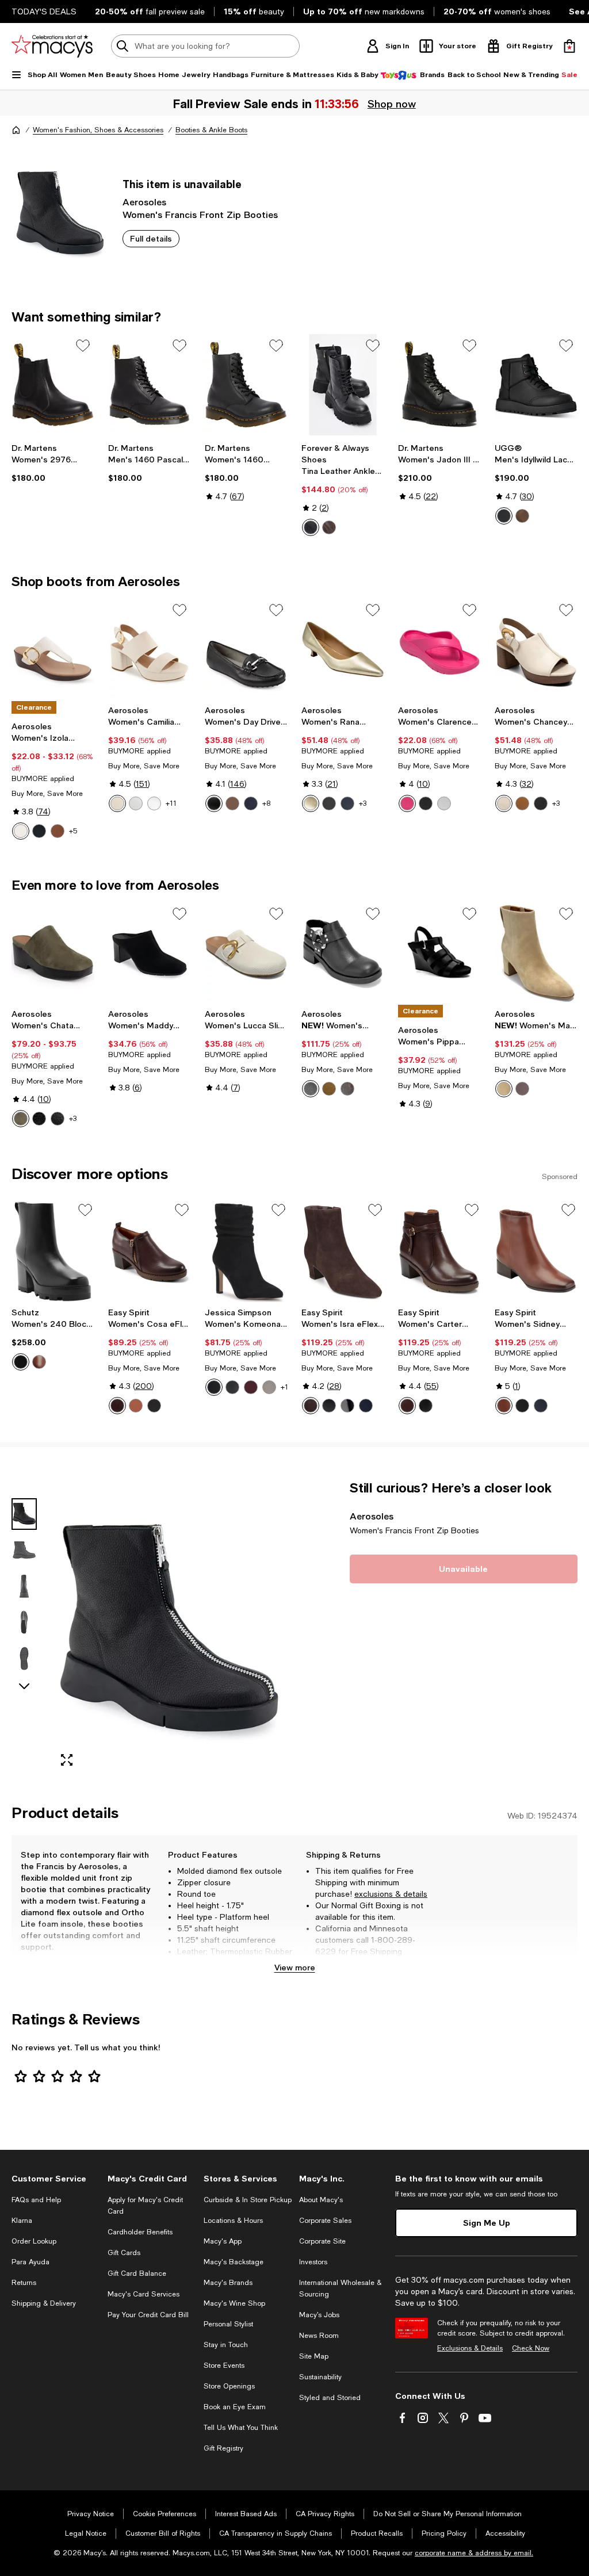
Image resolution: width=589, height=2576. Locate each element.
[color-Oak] (522, 516)
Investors (313, 2262)
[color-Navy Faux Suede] (251, 803)
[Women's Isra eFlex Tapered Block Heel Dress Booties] (343, 1251)
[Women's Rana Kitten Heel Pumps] (343, 649)
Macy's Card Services (144, 2294)
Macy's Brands (228, 2283)
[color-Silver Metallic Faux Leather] (154, 803)
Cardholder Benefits (140, 2232)
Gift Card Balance (137, 2273)
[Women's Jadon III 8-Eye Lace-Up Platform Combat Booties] (439, 385)
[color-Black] (504, 516)
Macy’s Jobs (319, 2315)
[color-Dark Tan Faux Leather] (232, 803)
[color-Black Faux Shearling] (39, 1119)
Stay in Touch (226, 2345)
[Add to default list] (83, 346)
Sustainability (320, 2377)
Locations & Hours (233, 2221)
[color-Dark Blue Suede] (366, 1406)
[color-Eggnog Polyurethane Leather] (21, 831)
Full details (151, 238)
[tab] (24, 1514)
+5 (73, 831)
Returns (24, 2283)
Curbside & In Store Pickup (248, 2200)
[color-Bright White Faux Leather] (136, 803)
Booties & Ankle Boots (211, 130)
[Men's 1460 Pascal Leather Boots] (150, 385)
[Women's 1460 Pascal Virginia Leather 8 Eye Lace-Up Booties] (246, 385)
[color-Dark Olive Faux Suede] (21, 1119)
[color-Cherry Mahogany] (251, 1387)
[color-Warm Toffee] (39, 1362)
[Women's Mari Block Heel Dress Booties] (536, 953)
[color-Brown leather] (329, 527)
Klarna (22, 2221)
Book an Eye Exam (235, 2407)
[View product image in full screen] (67, 1760)
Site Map (314, 2356)
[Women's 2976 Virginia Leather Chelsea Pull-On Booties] (53, 385)
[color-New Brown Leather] (504, 1406)
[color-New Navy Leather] (541, 1406)
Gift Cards (124, 2253)
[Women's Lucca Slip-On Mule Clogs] (246, 953)
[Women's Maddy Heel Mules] (150, 953)
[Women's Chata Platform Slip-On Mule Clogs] (53, 953)
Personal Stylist (228, 2324)
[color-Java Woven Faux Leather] (522, 1089)
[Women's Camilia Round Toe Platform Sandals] (150, 649)
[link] (53, 463)
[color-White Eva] (444, 803)
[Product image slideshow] (169, 1628)
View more (295, 1967)
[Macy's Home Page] (52, 46)
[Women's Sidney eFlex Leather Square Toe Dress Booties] (536, 1251)
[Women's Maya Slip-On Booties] (343, 953)
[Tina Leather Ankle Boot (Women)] (343, 385)
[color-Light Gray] (269, 1387)
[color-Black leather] (311, 527)
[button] (150, 1628)
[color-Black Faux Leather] (214, 803)
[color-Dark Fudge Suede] (311, 1406)
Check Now (531, 2348)
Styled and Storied (330, 2398)
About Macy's (321, 2200)
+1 (284, 1387)
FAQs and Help (36, 2200)
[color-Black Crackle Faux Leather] (347, 1089)
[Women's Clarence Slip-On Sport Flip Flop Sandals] (439, 649)
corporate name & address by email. (474, 2553)
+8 (266, 803)
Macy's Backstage (234, 2262)
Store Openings (229, 2386)
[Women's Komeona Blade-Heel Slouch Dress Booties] (246, 1251)
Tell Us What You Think (241, 2428)
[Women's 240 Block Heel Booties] (53, 1251)
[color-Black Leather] (154, 1406)
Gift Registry (223, 2448)
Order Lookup (34, 2241)
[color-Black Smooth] (232, 1387)
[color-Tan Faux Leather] (522, 803)
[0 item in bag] (569, 46)
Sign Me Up (487, 2223)
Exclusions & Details (470, 2348)
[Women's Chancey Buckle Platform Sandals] (536, 649)
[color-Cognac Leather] (136, 1406)
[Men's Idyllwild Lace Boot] (536, 385)
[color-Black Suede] (214, 1387)
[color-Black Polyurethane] (39, 831)
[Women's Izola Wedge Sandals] (53, 649)
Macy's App (223, 2241)
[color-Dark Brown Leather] (117, 1406)
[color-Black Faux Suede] (541, 803)
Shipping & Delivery (44, 2303)
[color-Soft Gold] (311, 803)
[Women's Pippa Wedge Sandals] (439, 953)
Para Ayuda (30, 2262)
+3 (363, 803)
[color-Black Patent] (347, 1406)
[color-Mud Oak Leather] (407, 1406)
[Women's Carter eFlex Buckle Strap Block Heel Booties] (439, 1251)
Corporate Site (322, 2241)
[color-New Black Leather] (522, 1406)
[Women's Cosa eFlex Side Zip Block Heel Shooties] (150, 1251)
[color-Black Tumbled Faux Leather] (58, 1119)
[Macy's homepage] (16, 130)
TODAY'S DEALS (44, 12)
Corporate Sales (325, 2221)
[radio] (311, 527)
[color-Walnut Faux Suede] (329, 1089)
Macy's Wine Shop (234, 2303)
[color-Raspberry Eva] (407, 803)
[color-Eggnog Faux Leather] (117, 803)
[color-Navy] (347, 803)
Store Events (224, 2366)
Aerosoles (144, 202)
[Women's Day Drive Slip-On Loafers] (246, 649)
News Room (319, 2336)
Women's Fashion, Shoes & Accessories (98, 130)
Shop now (392, 104)
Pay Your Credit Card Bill (148, 2315)
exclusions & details (391, 1894)
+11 (171, 803)
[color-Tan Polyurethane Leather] (58, 831)
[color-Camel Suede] (504, 1089)
